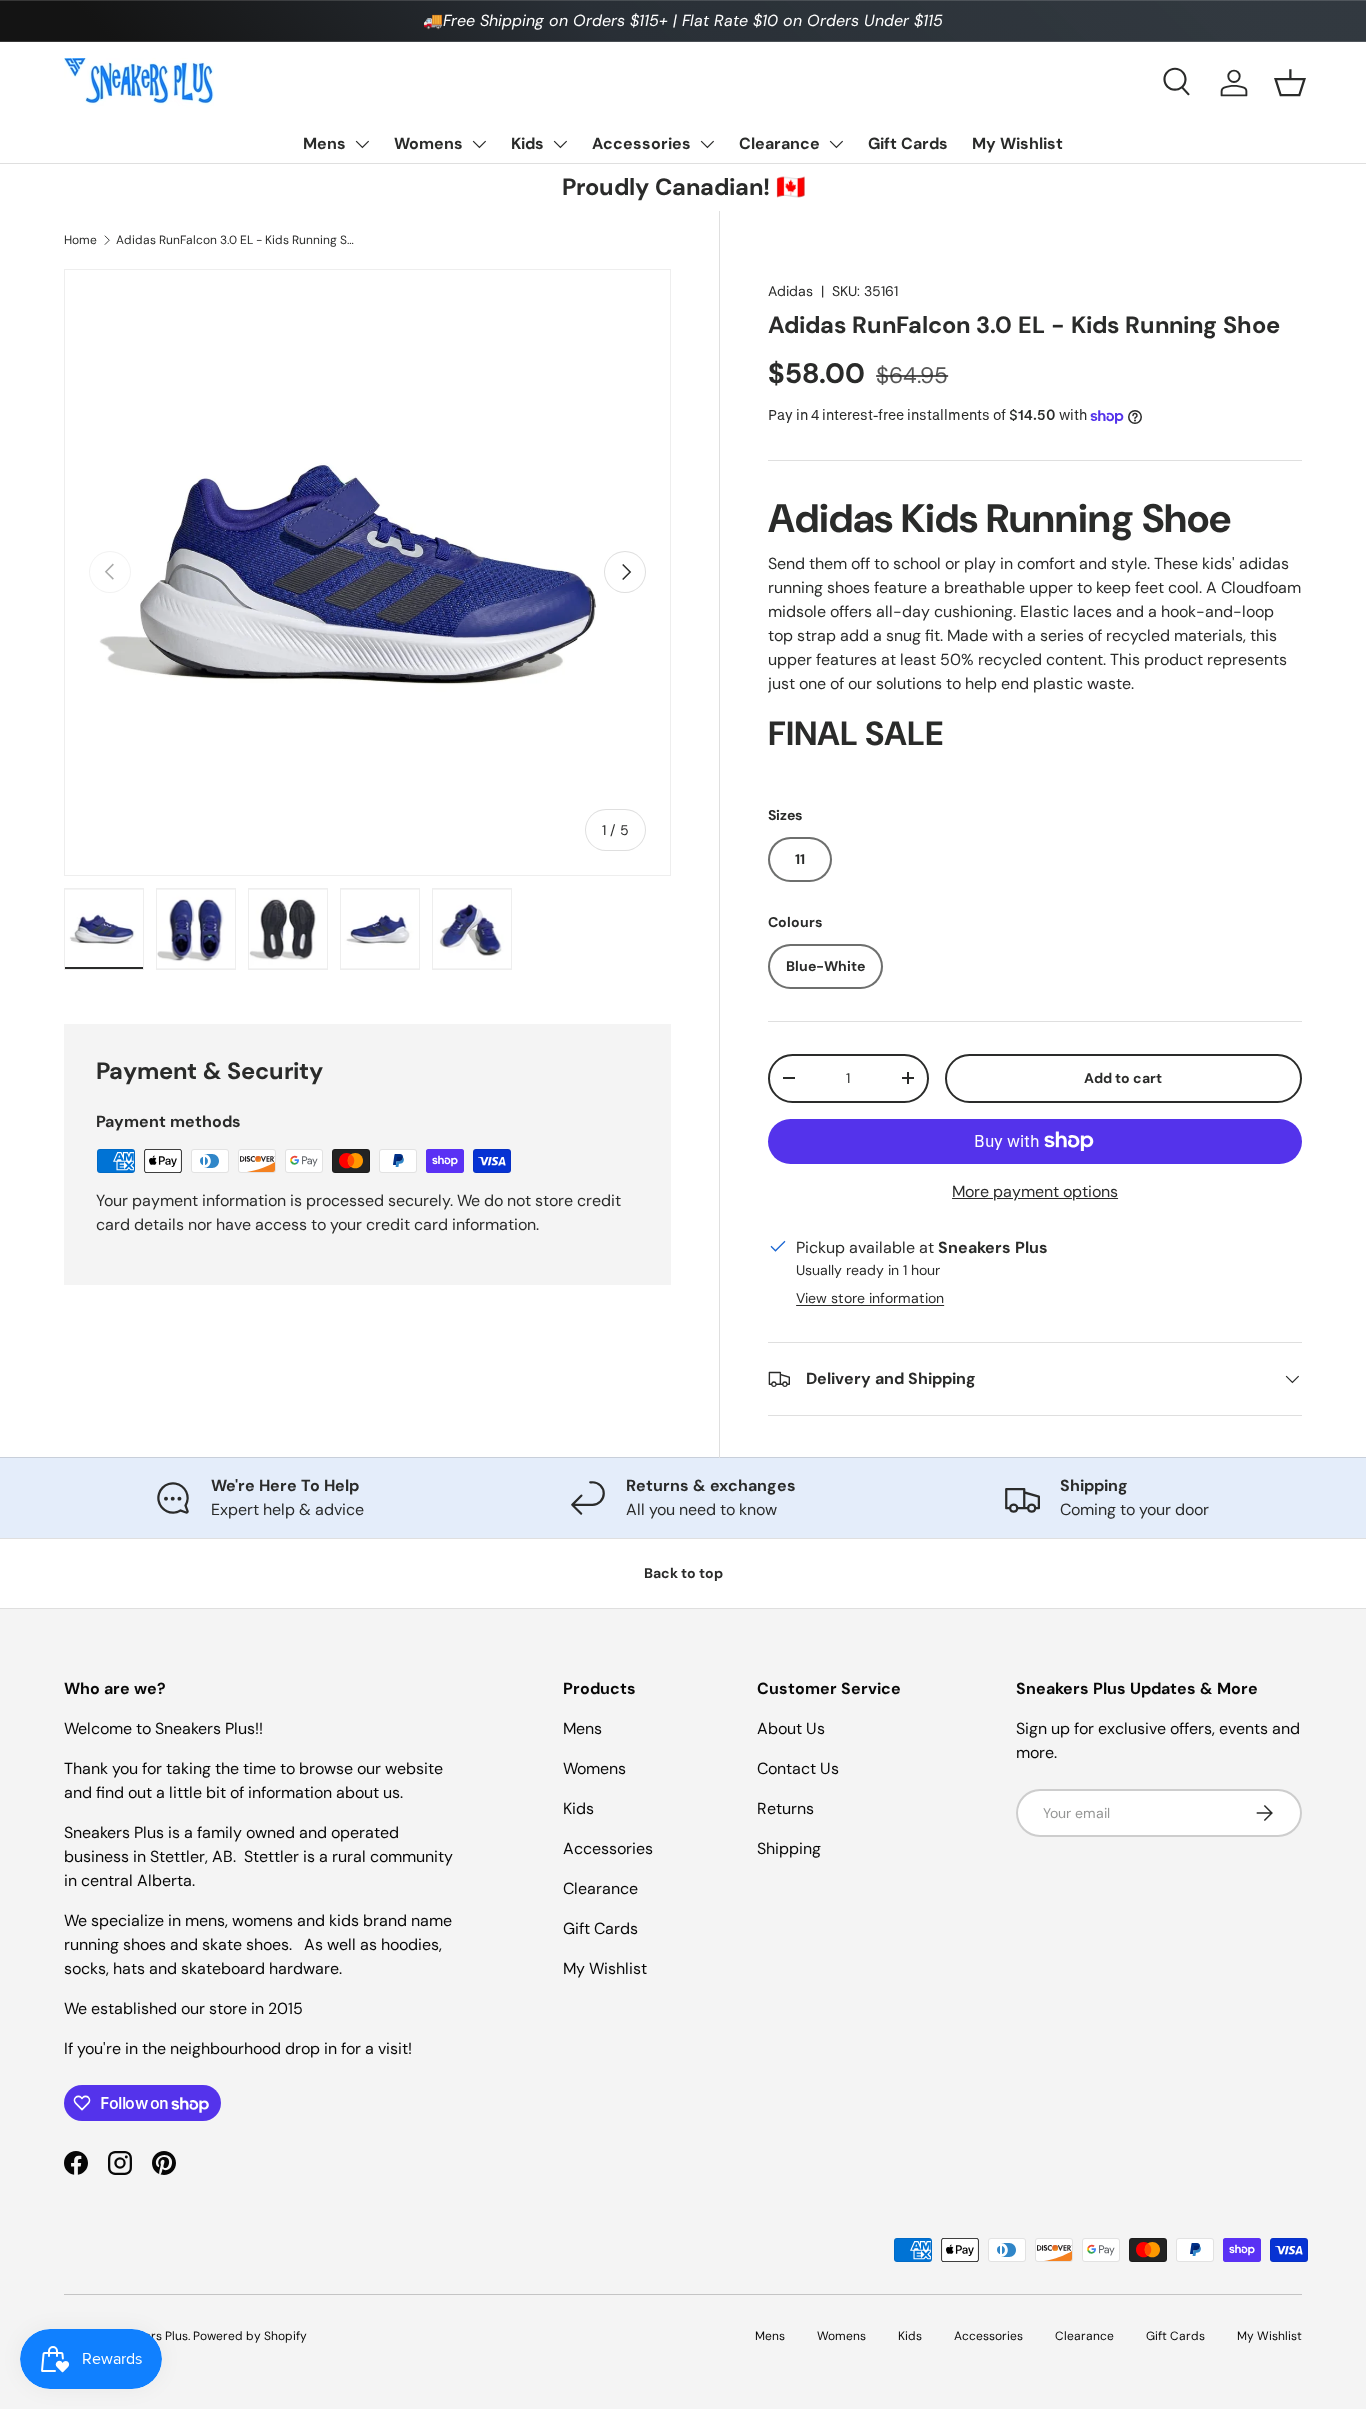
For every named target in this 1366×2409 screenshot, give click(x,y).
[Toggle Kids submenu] (560, 144)
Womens (428, 143)
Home (80, 240)
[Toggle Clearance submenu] (836, 144)
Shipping (789, 1848)
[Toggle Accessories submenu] (707, 144)
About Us (791, 1728)
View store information (870, 1298)
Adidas (790, 291)
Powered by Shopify (250, 2336)
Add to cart (1123, 1078)
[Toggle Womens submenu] (479, 144)
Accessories (641, 143)
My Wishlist (1017, 143)
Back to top (683, 1573)
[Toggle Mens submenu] (362, 144)
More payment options (1035, 1191)
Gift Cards (908, 143)
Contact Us (798, 1768)
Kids (527, 143)
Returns (785, 1808)
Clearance (779, 143)
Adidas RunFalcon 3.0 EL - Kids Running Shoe (236, 240)
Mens (324, 143)
